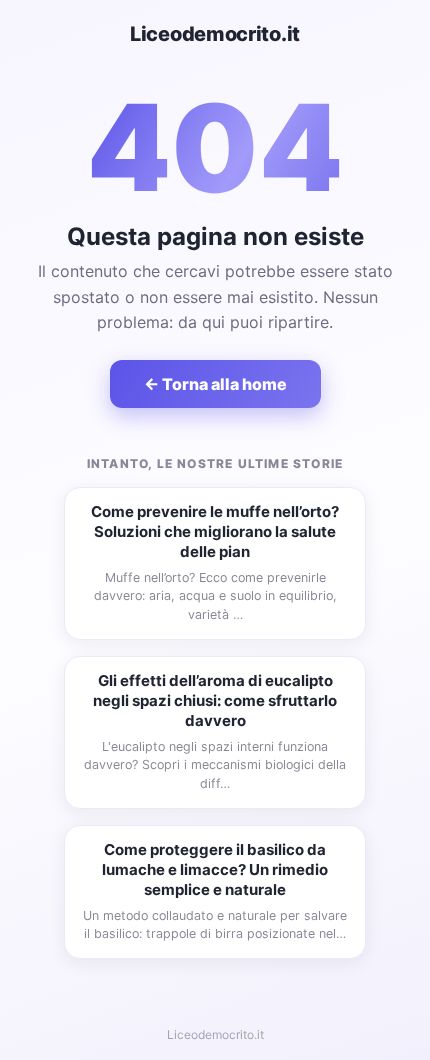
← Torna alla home (215, 384)
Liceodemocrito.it (215, 34)
